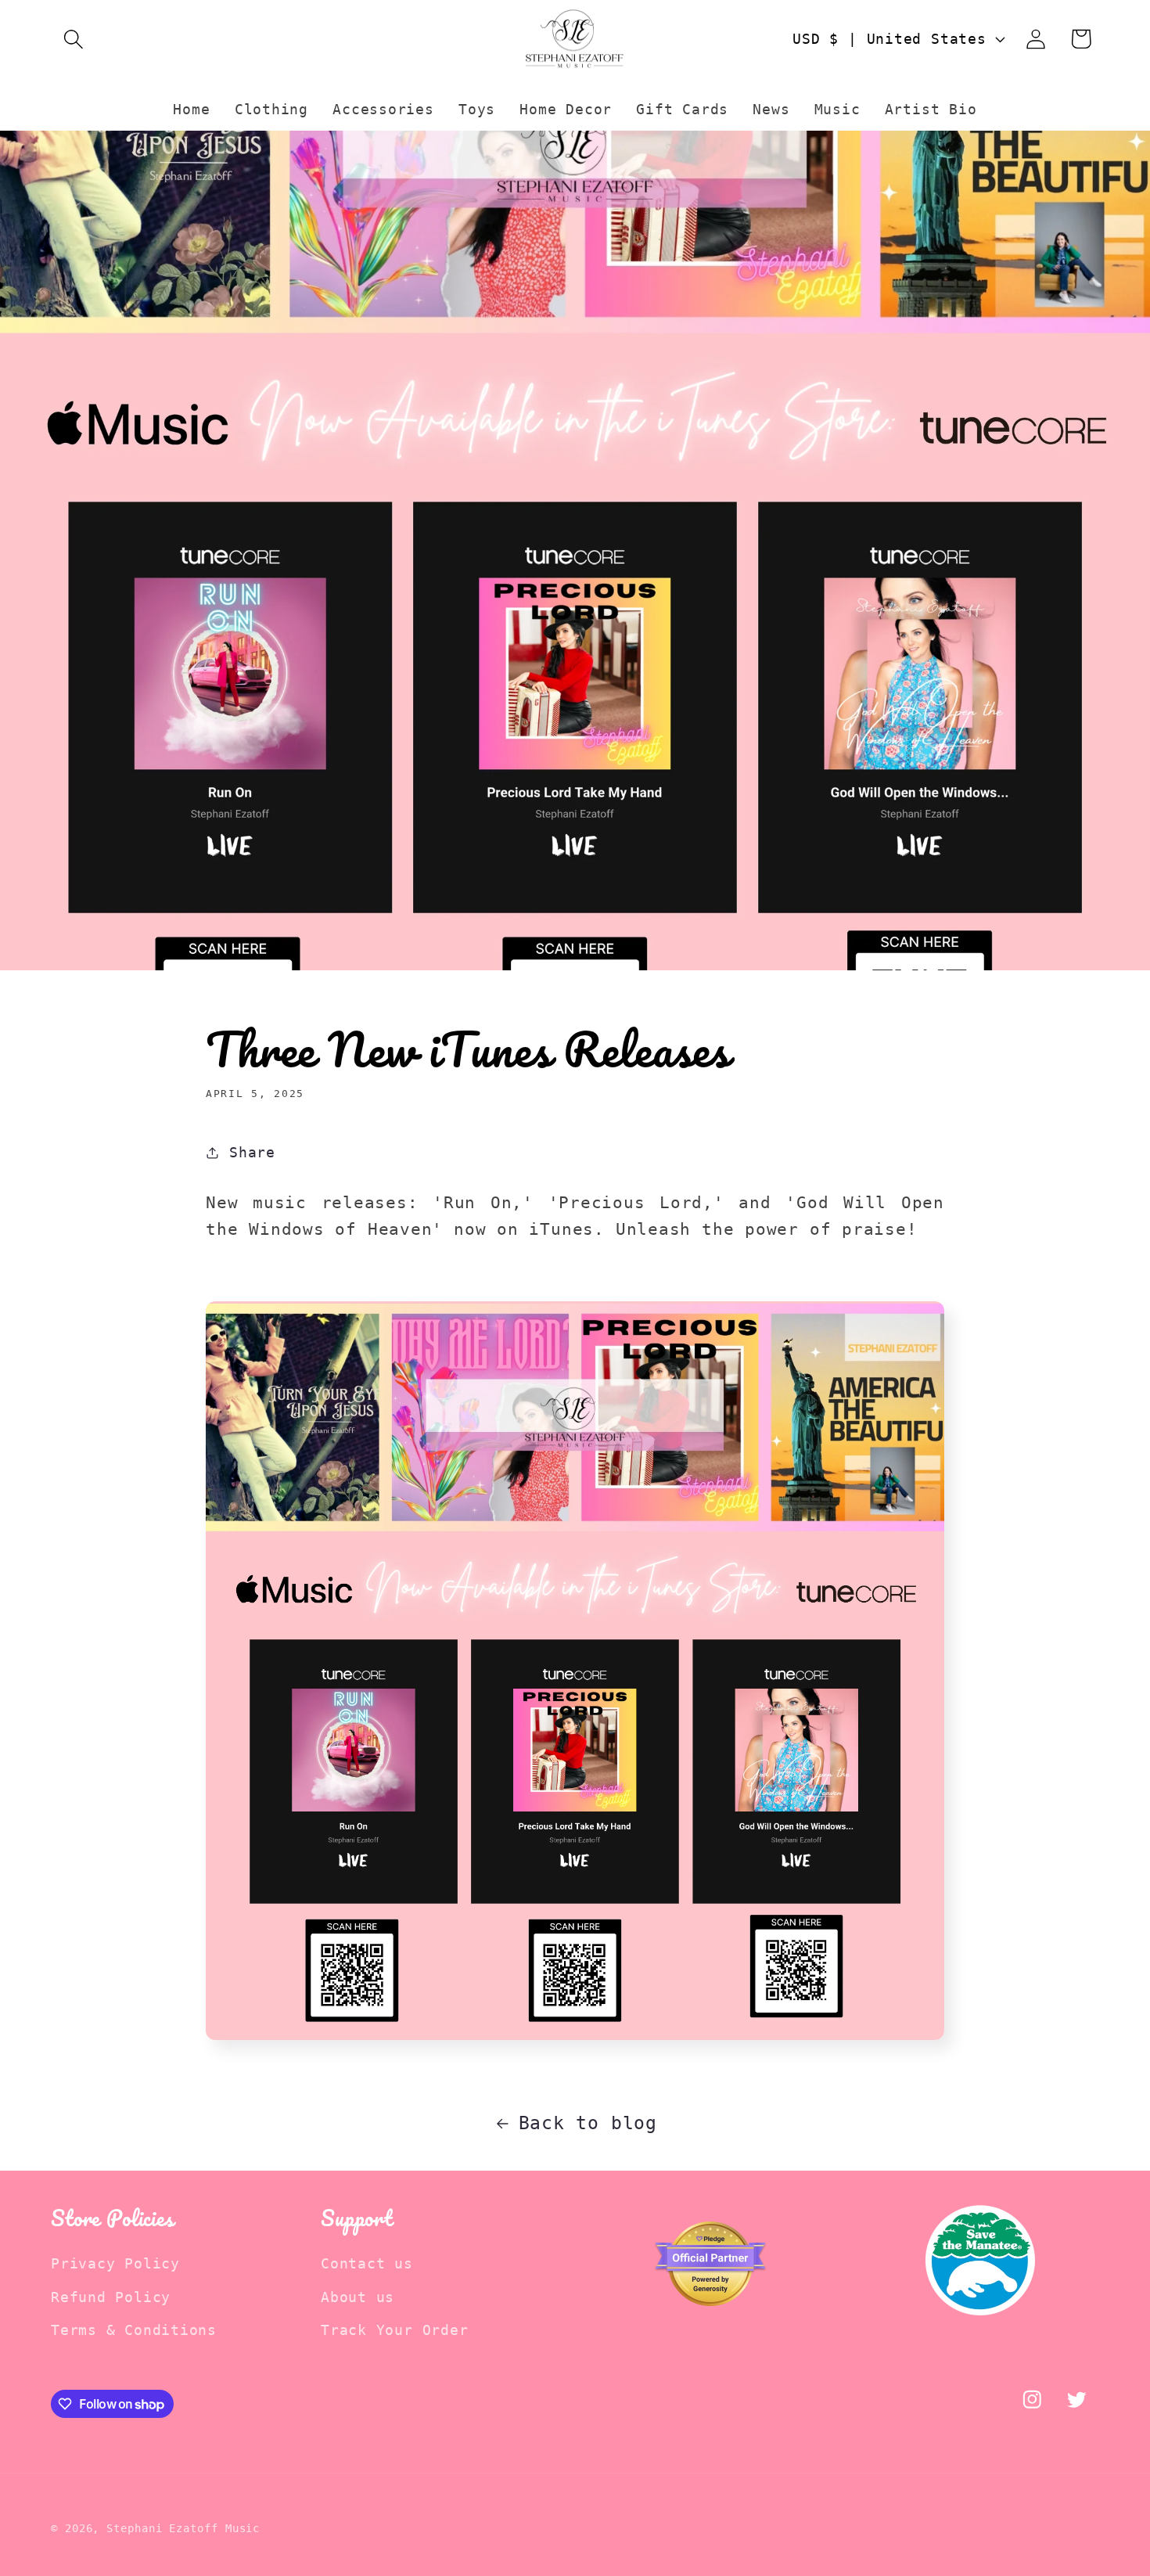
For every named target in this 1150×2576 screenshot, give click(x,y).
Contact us (367, 2263)
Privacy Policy (115, 2263)
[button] (73, 39)
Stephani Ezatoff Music (183, 2528)
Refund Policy (111, 2297)
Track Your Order (394, 2330)
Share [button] (252, 1152)
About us (358, 2297)
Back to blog (588, 2123)
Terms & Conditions (134, 2330)
